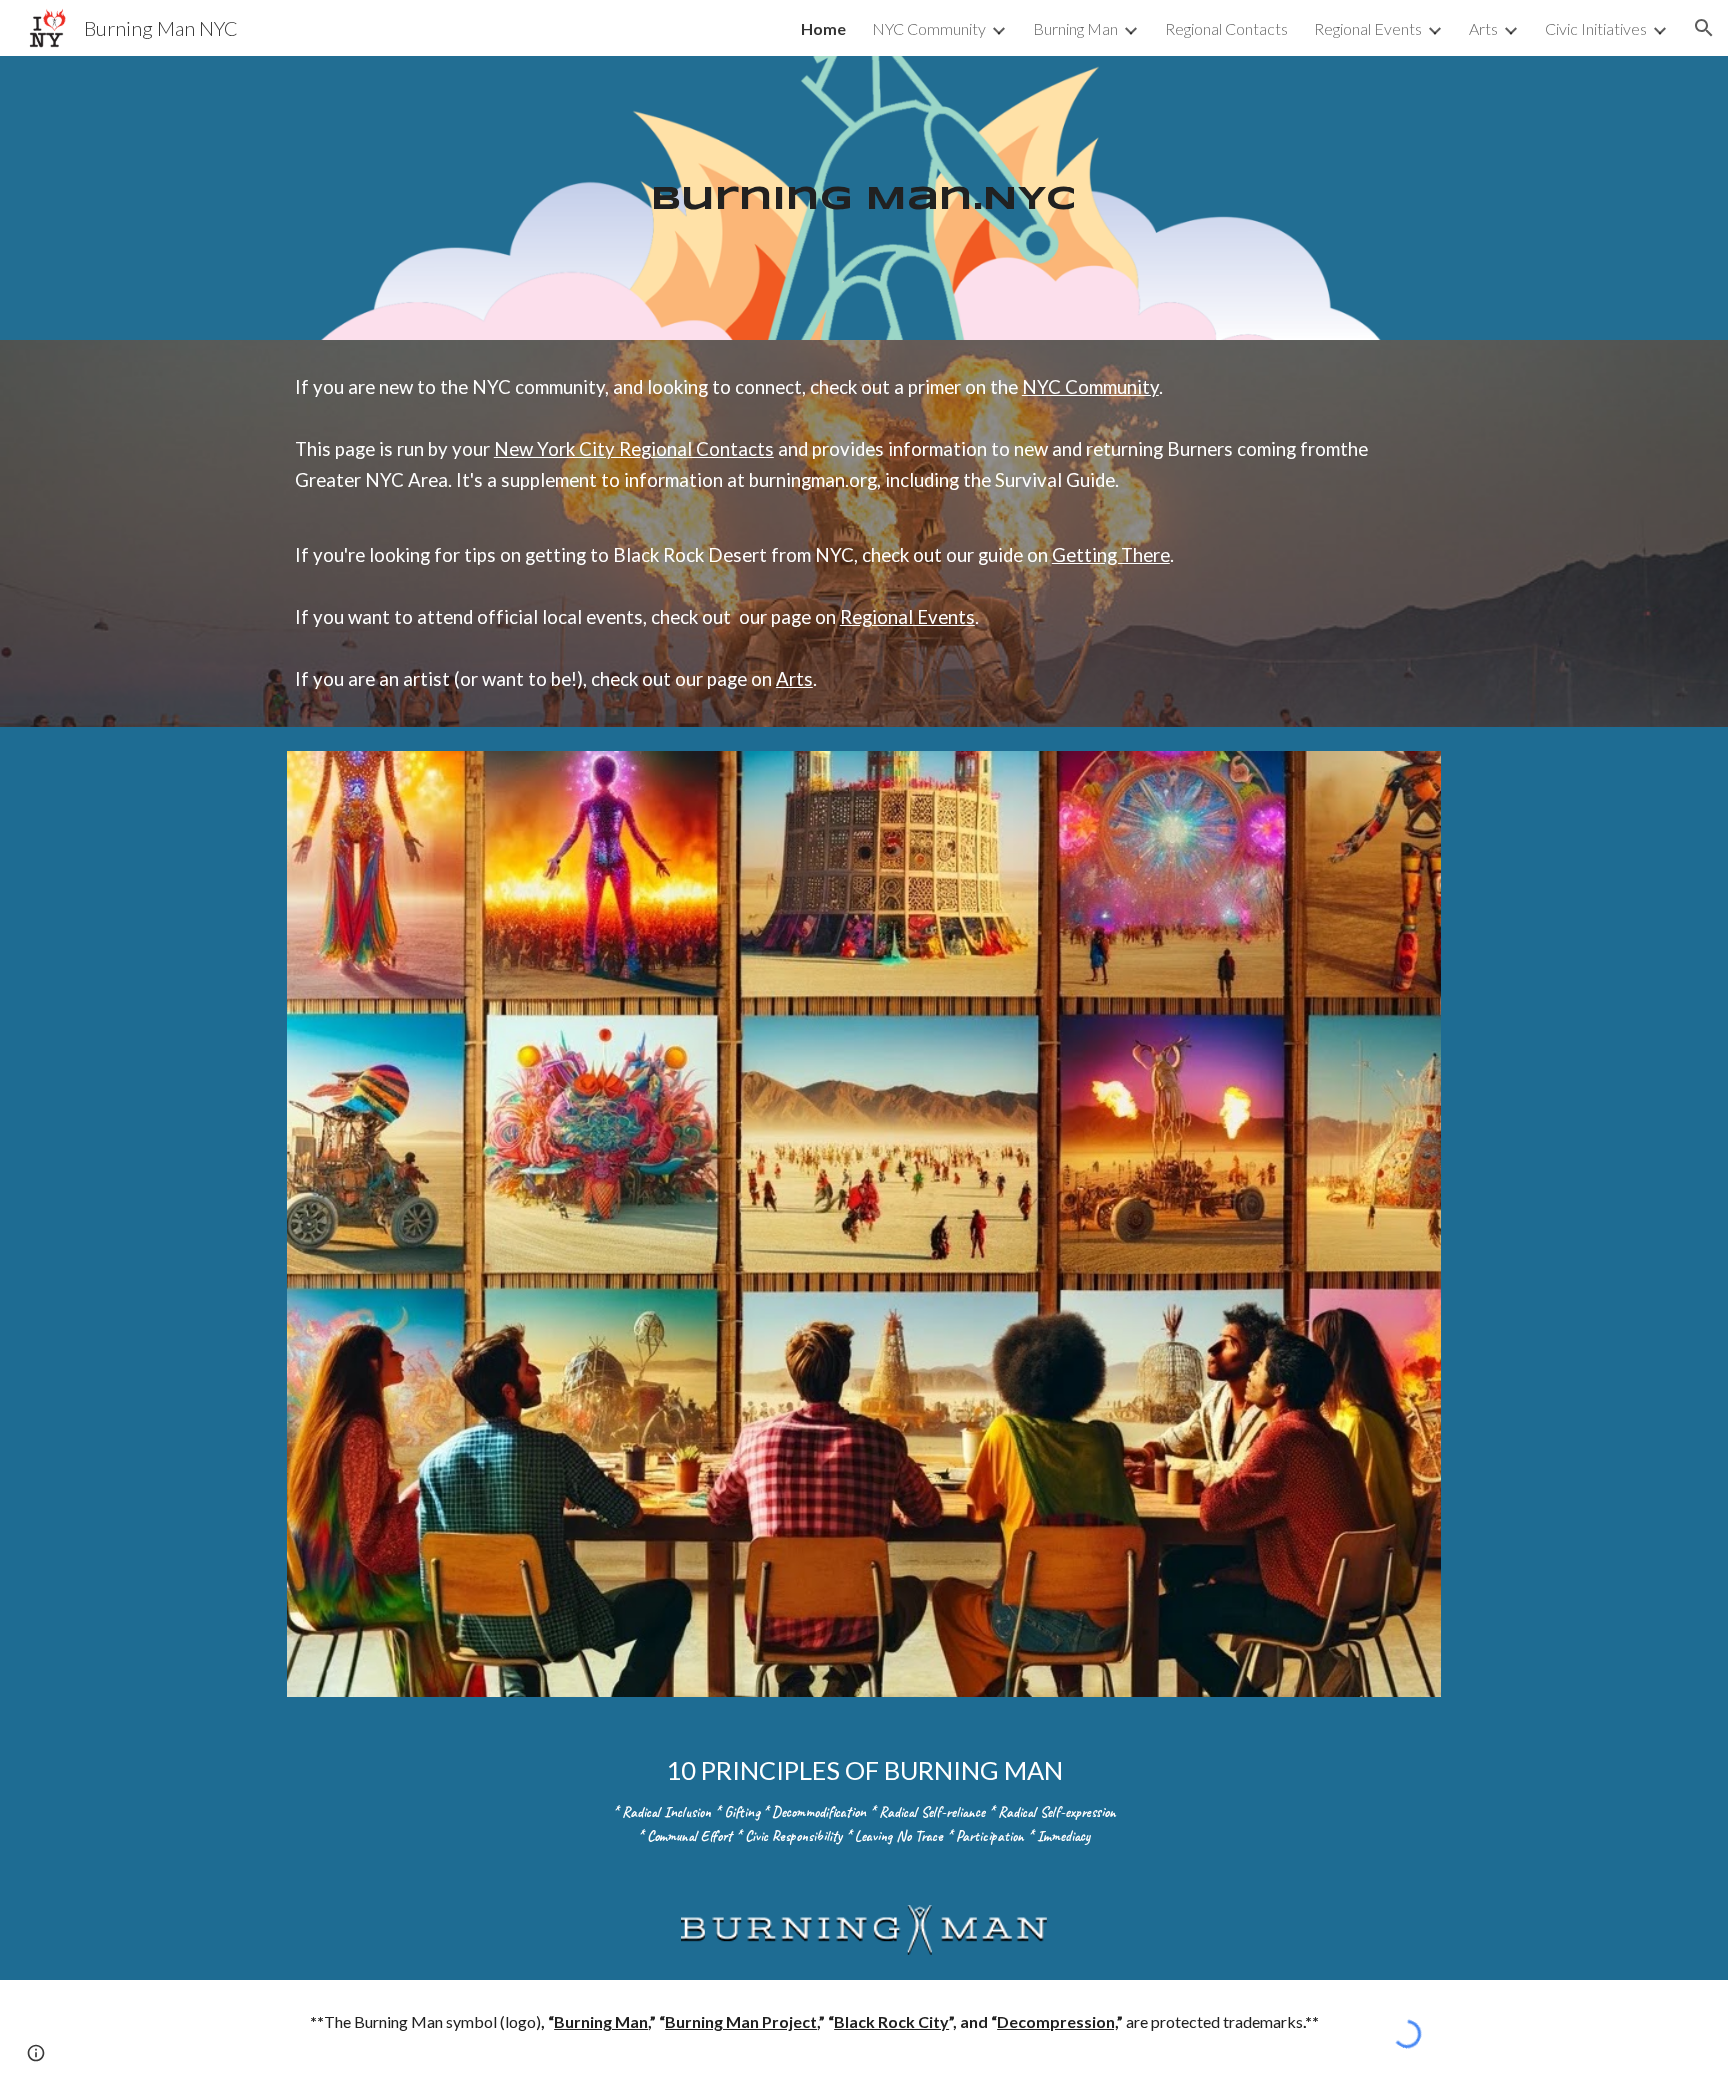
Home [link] (823, 28)
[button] (1704, 28)
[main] (864, 198)
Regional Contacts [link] (1226, 28)
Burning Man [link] (1075, 28)
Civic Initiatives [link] (1596, 28)
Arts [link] (1483, 28)
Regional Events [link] (1368, 28)
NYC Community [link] (929, 28)
